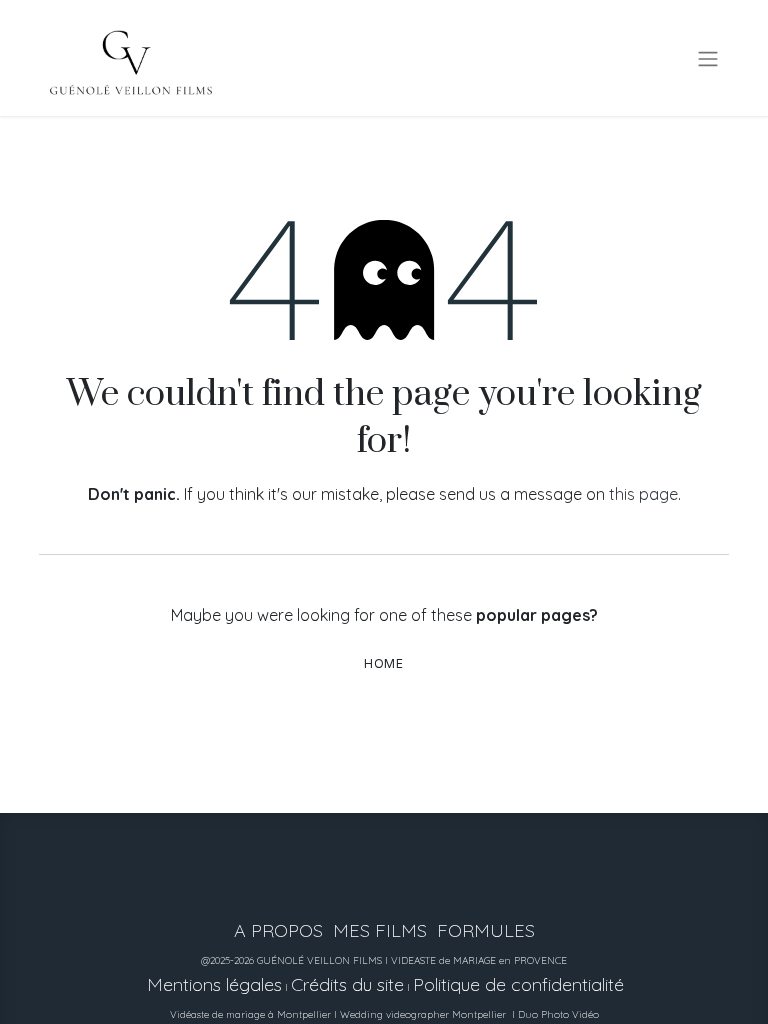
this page (643, 494)
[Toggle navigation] (708, 58)
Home (383, 663)
